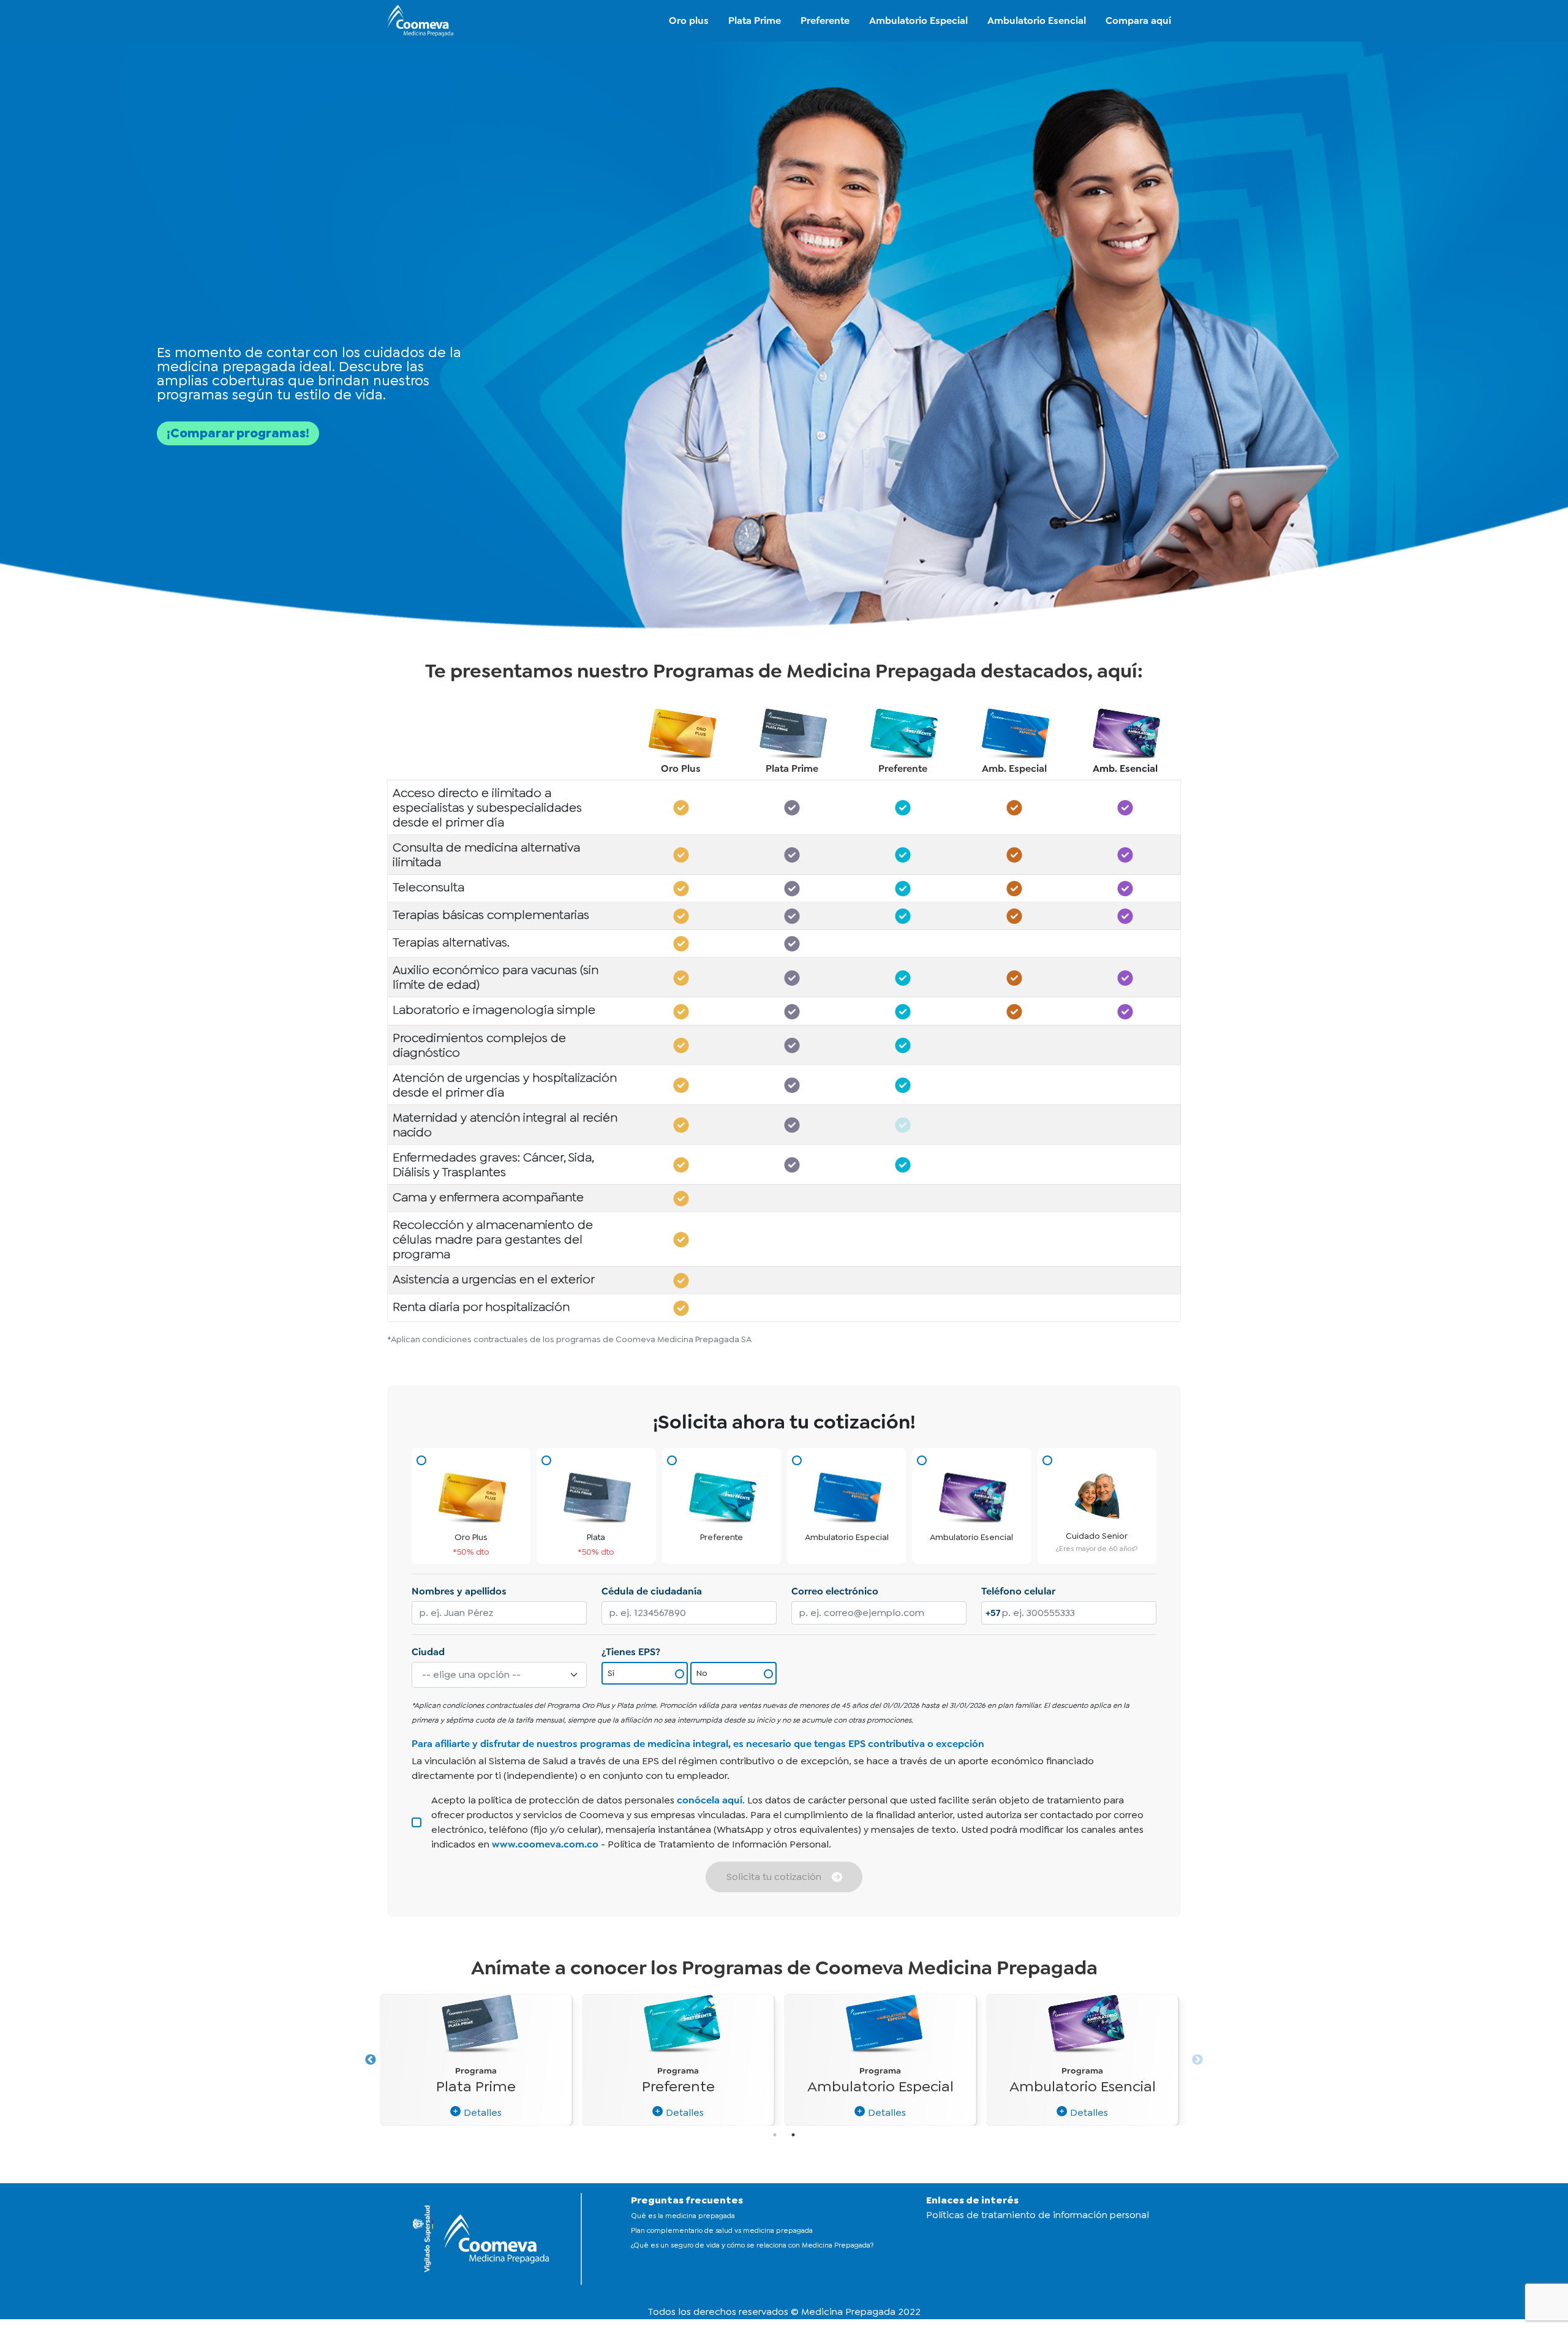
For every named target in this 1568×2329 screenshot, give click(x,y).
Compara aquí (1138, 21)
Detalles (481, 2112)
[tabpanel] (1082, 2060)
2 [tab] (793, 2135)
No (702, 1673)
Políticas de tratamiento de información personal (1038, 2215)
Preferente (825, 21)
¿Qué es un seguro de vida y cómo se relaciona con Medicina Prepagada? (752, 2245)
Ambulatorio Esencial (1037, 21)
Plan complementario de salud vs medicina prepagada (722, 2230)
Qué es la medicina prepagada (683, 2216)
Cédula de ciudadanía (652, 1591)
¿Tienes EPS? (631, 1652)
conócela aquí (710, 1800)
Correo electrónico (835, 1591)
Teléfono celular (1018, 1591)
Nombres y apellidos (459, 1591)
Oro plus (689, 21)
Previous (371, 2060)
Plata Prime (755, 21)
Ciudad (428, 1652)
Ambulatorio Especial (918, 21)
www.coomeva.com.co (545, 1844)
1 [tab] (775, 2135)
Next (1197, 2060)
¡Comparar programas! (238, 433)
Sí (611, 1673)
